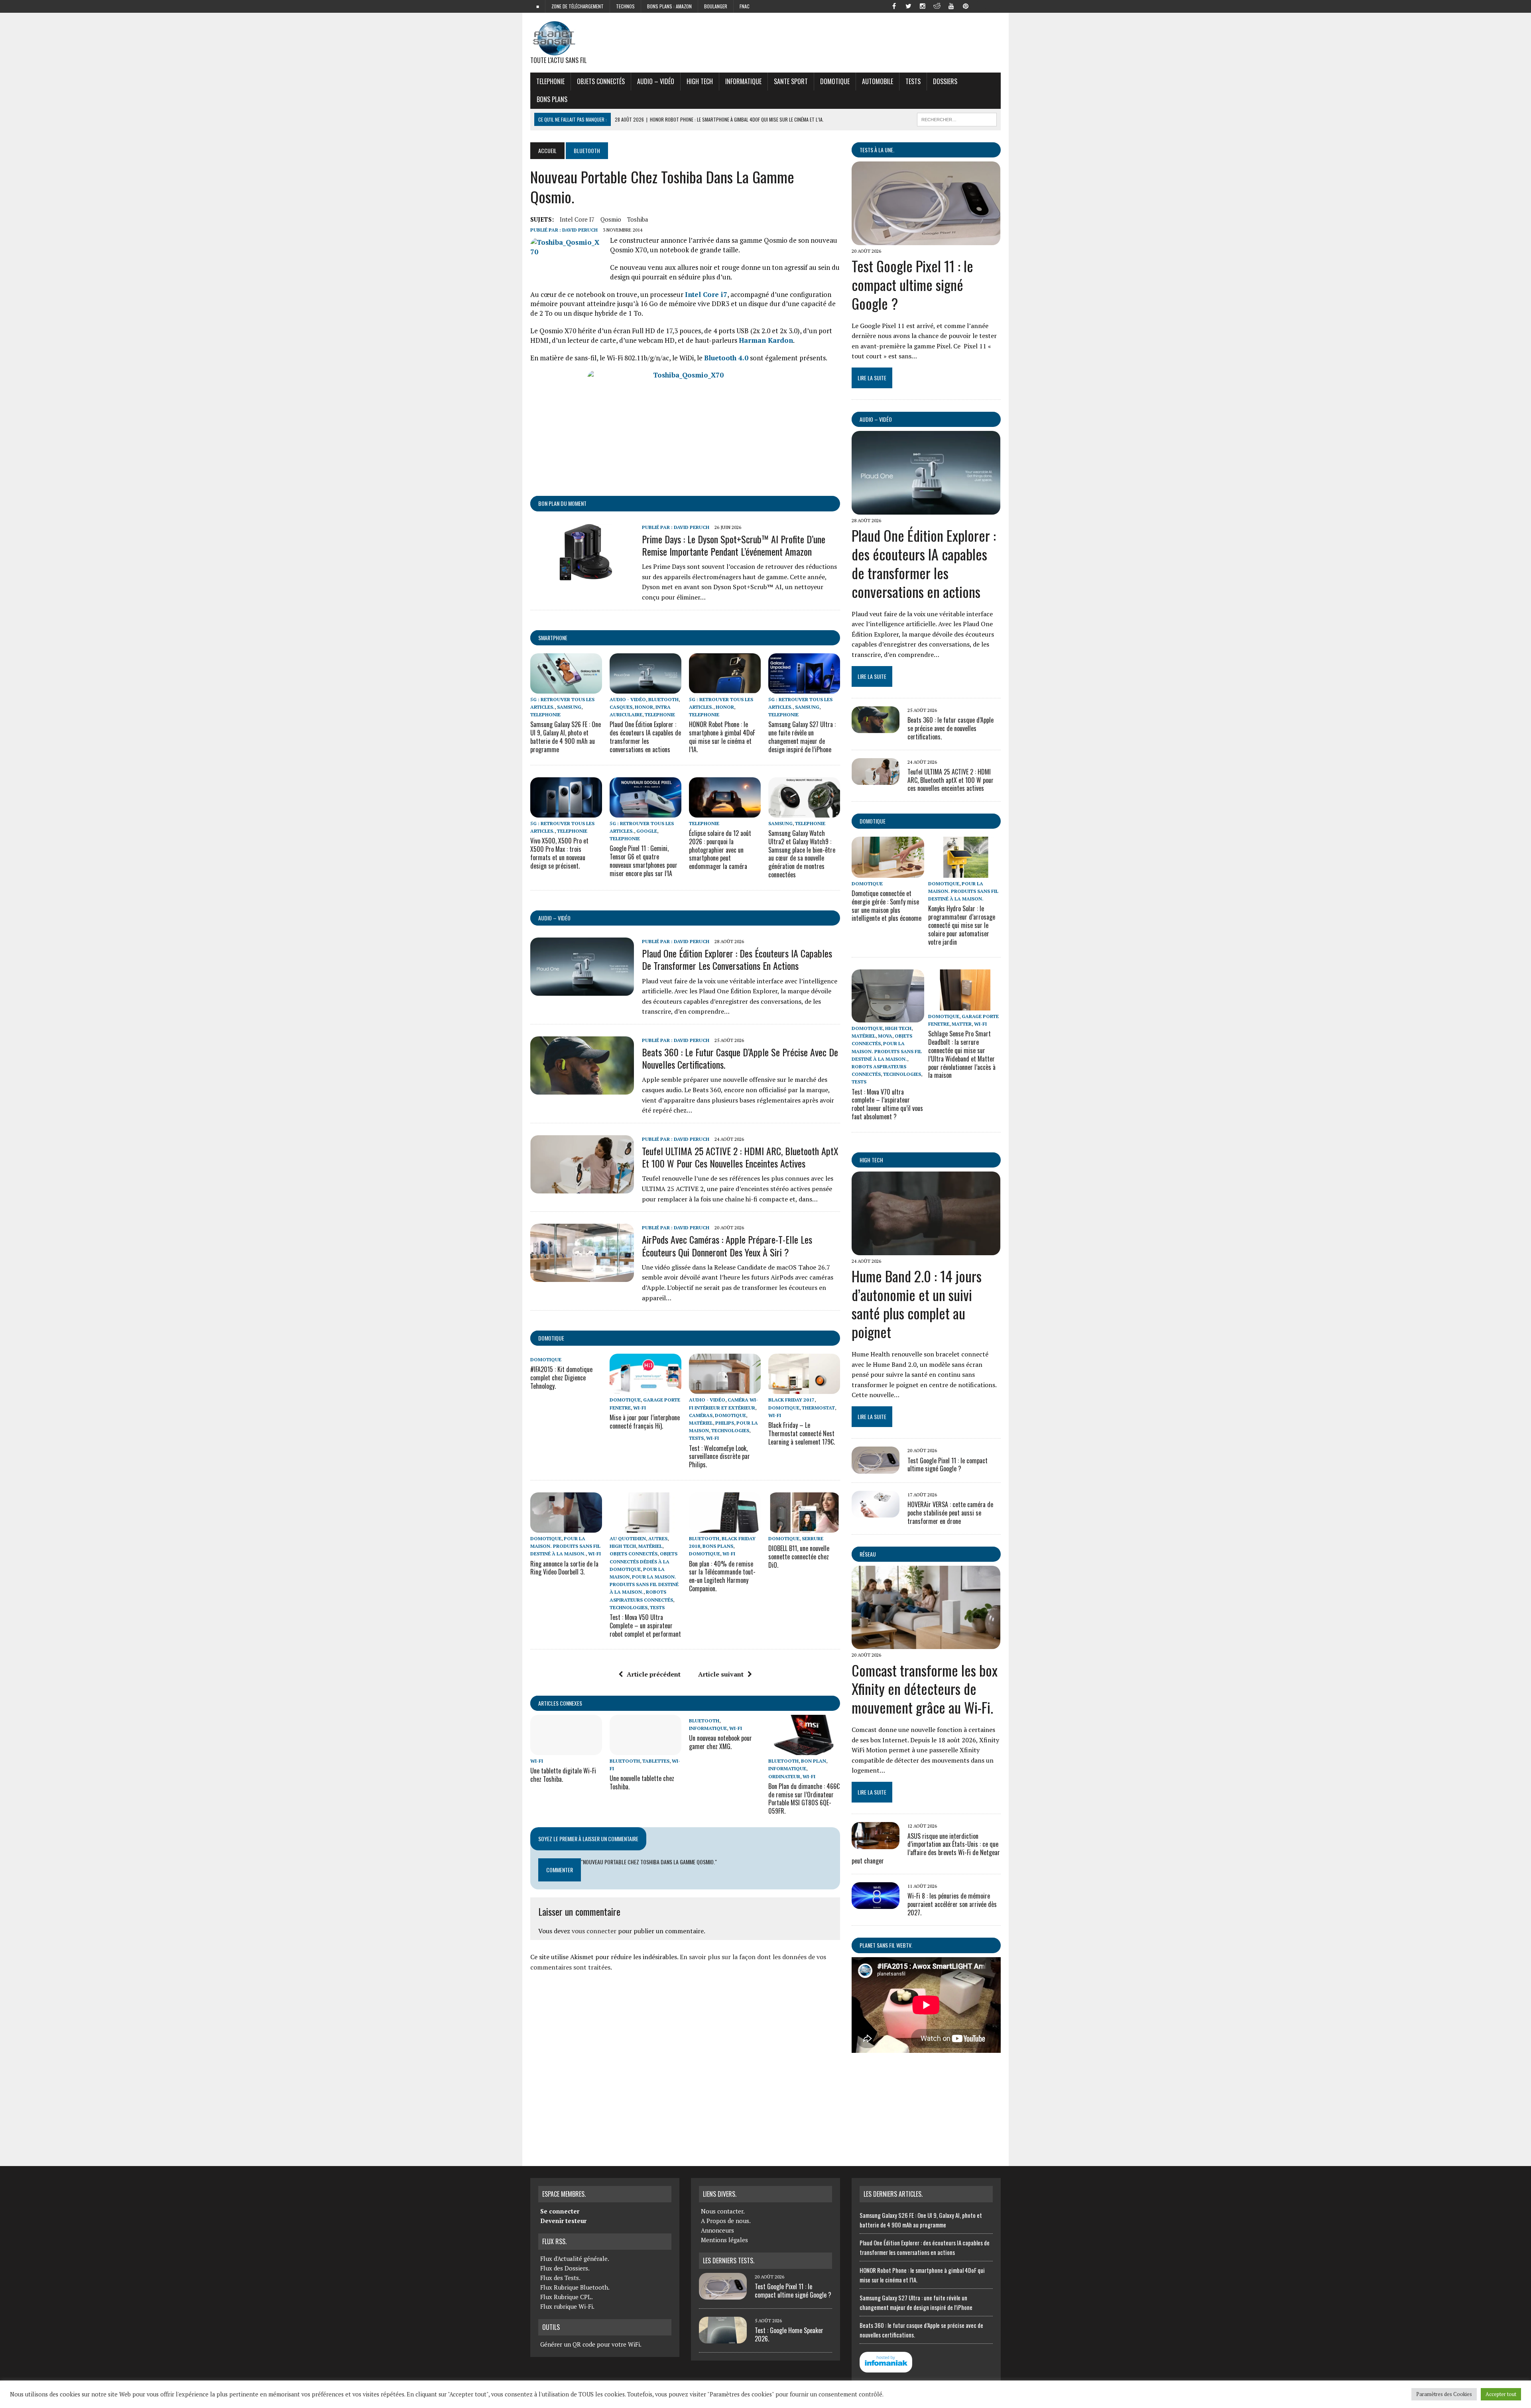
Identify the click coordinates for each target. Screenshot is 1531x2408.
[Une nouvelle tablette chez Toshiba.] (645, 1749)
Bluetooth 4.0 (726, 358)
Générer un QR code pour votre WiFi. (591, 2344)
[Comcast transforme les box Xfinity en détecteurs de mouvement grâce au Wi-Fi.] (926, 1644)
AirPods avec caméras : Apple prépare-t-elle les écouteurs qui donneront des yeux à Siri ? (727, 1245)
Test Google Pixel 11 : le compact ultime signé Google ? (912, 284)
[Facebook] (894, 6)
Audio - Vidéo (628, 699)
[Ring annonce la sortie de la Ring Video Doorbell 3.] (566, 1527)
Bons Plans (552, 99)
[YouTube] (951, 6)
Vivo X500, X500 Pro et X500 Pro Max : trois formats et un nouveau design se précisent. (559, 853)
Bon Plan (814, 1761)
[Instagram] (923, 6)
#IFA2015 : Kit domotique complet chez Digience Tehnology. (561, 1378)
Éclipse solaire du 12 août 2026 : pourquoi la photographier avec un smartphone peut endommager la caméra (720, 850)
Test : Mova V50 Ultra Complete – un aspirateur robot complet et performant (645, 1626)
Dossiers (945, 81)
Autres (658, 1538)
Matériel (701, 1423)
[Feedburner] (980, 6)
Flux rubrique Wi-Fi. (567, 2306)
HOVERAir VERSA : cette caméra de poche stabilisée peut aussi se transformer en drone (950, 1513)
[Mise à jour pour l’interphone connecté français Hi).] (645, 1389)
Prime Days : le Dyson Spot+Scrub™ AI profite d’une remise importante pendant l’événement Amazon (734, 545)
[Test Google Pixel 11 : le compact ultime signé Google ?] (926, 240)
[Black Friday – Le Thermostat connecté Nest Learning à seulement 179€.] (804, 1389)
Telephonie (550, 81)
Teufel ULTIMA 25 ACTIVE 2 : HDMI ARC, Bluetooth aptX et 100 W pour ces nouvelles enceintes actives (740, 1157)
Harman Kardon (766, 340)
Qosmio (611, 219)
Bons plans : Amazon (669, 6)
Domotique (835, 81)
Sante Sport (791, 81)
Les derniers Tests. (729, 2261)
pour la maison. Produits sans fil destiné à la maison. (565, 1546)
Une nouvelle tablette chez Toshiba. (642, 1782)
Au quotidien (628, 1538)
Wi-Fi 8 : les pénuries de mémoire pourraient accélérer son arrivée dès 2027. (952, 1904)
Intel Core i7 (577, 219)
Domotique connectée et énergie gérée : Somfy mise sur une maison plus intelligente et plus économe (887, 906)
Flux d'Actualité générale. (575, 2259)
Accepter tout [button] (1501, 2394)
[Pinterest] (966, 6)
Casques (621, 707)
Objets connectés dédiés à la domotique (643, 1561)
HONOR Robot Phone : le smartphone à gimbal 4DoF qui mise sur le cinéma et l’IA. (722, 737)
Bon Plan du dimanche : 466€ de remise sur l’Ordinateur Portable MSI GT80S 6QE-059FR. (804, 1799)
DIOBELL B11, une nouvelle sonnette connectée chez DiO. (799, 1557)
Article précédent (654, 1674)
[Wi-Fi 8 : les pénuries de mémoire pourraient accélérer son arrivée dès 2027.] (876, 1904)
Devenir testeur (563, 2221)
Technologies (730, 1430)
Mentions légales (724, 2240)
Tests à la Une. (877, 150)
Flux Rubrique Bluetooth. (575, 2287)
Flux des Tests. (560, 2278)
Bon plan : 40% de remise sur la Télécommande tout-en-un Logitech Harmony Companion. (722, 1576)
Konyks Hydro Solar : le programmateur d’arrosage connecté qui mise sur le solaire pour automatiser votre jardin (962, 925)
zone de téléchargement (578, 6)
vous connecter (594, 1931)
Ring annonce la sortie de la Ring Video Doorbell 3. (564, 1568)
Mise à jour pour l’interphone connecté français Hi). (645, 1422)
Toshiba (638, 219)
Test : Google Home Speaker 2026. (789, 2334)
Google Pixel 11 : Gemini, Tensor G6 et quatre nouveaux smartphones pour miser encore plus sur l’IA (643, 861)
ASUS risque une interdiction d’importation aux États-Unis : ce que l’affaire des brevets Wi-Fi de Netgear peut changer (926, 1848)
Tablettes (656, 1761)
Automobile (878, 81)
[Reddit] (937, 6)
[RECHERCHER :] (957, 118)
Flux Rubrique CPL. (567, 2297)
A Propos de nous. (726, 2221)
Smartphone (553, 638)
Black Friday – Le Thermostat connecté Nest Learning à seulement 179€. (802, 1433)
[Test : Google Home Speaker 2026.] (723, 2339)
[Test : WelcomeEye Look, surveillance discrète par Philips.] (725, 1389)
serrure (813, 1538)
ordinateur (784, 1776)
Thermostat (818, 1408)
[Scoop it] (994, 6)
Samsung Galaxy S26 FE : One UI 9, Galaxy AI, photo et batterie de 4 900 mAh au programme (566, 737)
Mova (885, 1036)
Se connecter (560, 2211)
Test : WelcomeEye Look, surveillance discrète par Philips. (719, 1457)
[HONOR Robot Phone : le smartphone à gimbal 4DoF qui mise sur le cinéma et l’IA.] (725, 688)
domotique (551, 1338)
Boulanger (716, 6)
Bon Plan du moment (562, 503)
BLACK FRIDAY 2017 (791, 1400)
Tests (913, 81)
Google (647, 831)
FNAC (745, 6)
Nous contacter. (723, 2211)
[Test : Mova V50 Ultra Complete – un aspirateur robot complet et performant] (645, 1527)
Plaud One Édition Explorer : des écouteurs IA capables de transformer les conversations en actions (645, 737)
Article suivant (721, 1674)
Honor (644, 707)
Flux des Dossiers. (565, 2268)
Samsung (569, 707)
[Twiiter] (908, 6)
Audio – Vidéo (656, 81)
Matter (962, 1024)
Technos (625, 6)
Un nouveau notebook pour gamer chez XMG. (720, 1742)
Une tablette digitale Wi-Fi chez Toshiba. (563, 1775)
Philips (725, 1423)
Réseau (868, 1554)
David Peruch (580, 230)
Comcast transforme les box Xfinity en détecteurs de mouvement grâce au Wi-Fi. (925, 1689)
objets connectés (601, 81)
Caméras (701, 1415)
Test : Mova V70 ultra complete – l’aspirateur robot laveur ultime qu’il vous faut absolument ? (887, 1104)
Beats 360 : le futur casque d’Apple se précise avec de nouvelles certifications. (740, 1058)
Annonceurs (717, 2230)
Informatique (743, 81)
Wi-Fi (640, 1408)
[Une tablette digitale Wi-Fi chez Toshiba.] (566, 1749)
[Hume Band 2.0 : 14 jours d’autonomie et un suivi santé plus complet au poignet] (926, 1250)
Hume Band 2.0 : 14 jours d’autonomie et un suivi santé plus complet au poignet (917, 1304)
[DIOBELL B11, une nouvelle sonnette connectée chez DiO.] (804, 1527)
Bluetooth (663, 699)
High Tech (700, 81)
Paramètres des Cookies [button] (1444, 2394)
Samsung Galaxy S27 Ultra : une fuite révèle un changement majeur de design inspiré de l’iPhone (802, 737)
